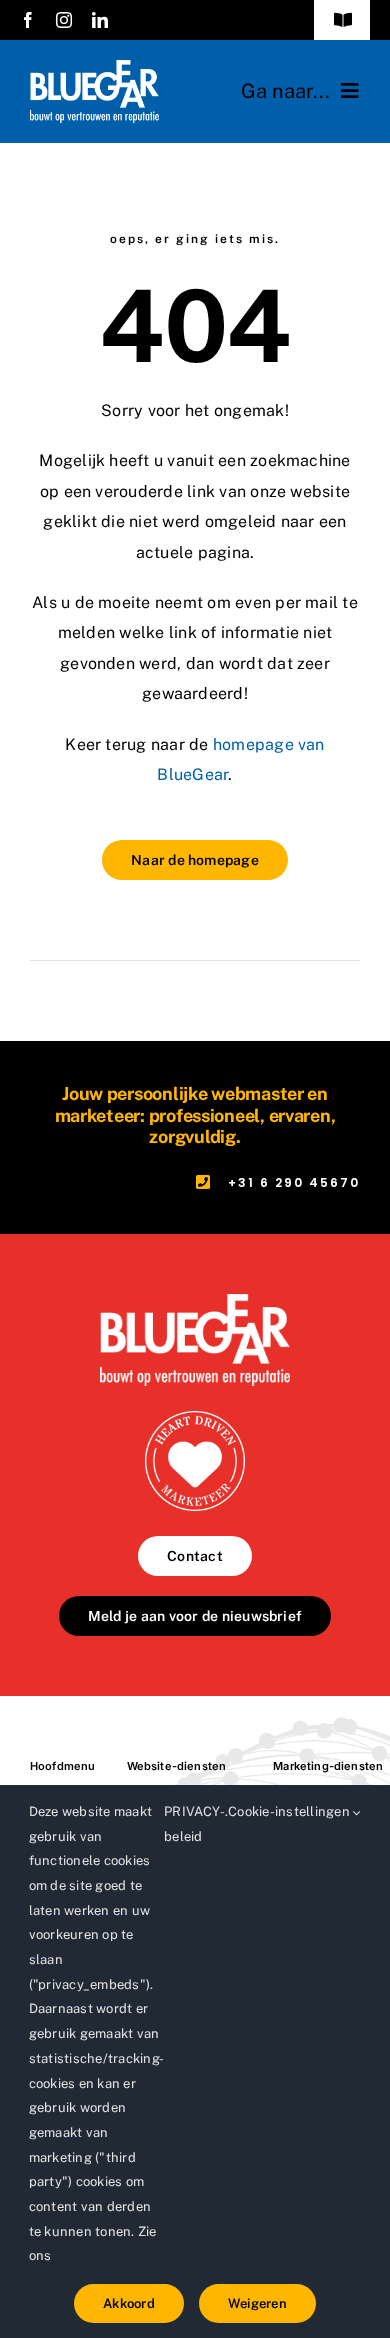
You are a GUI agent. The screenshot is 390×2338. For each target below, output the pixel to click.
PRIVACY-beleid (194, 1824)
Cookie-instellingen (290, 1811)
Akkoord (129, 2303)
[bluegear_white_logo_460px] (94, 67)
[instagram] (64, 20)
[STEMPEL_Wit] (195, 1418)
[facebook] (28, 20)
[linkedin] (100, 20)
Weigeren (257, 2303)
